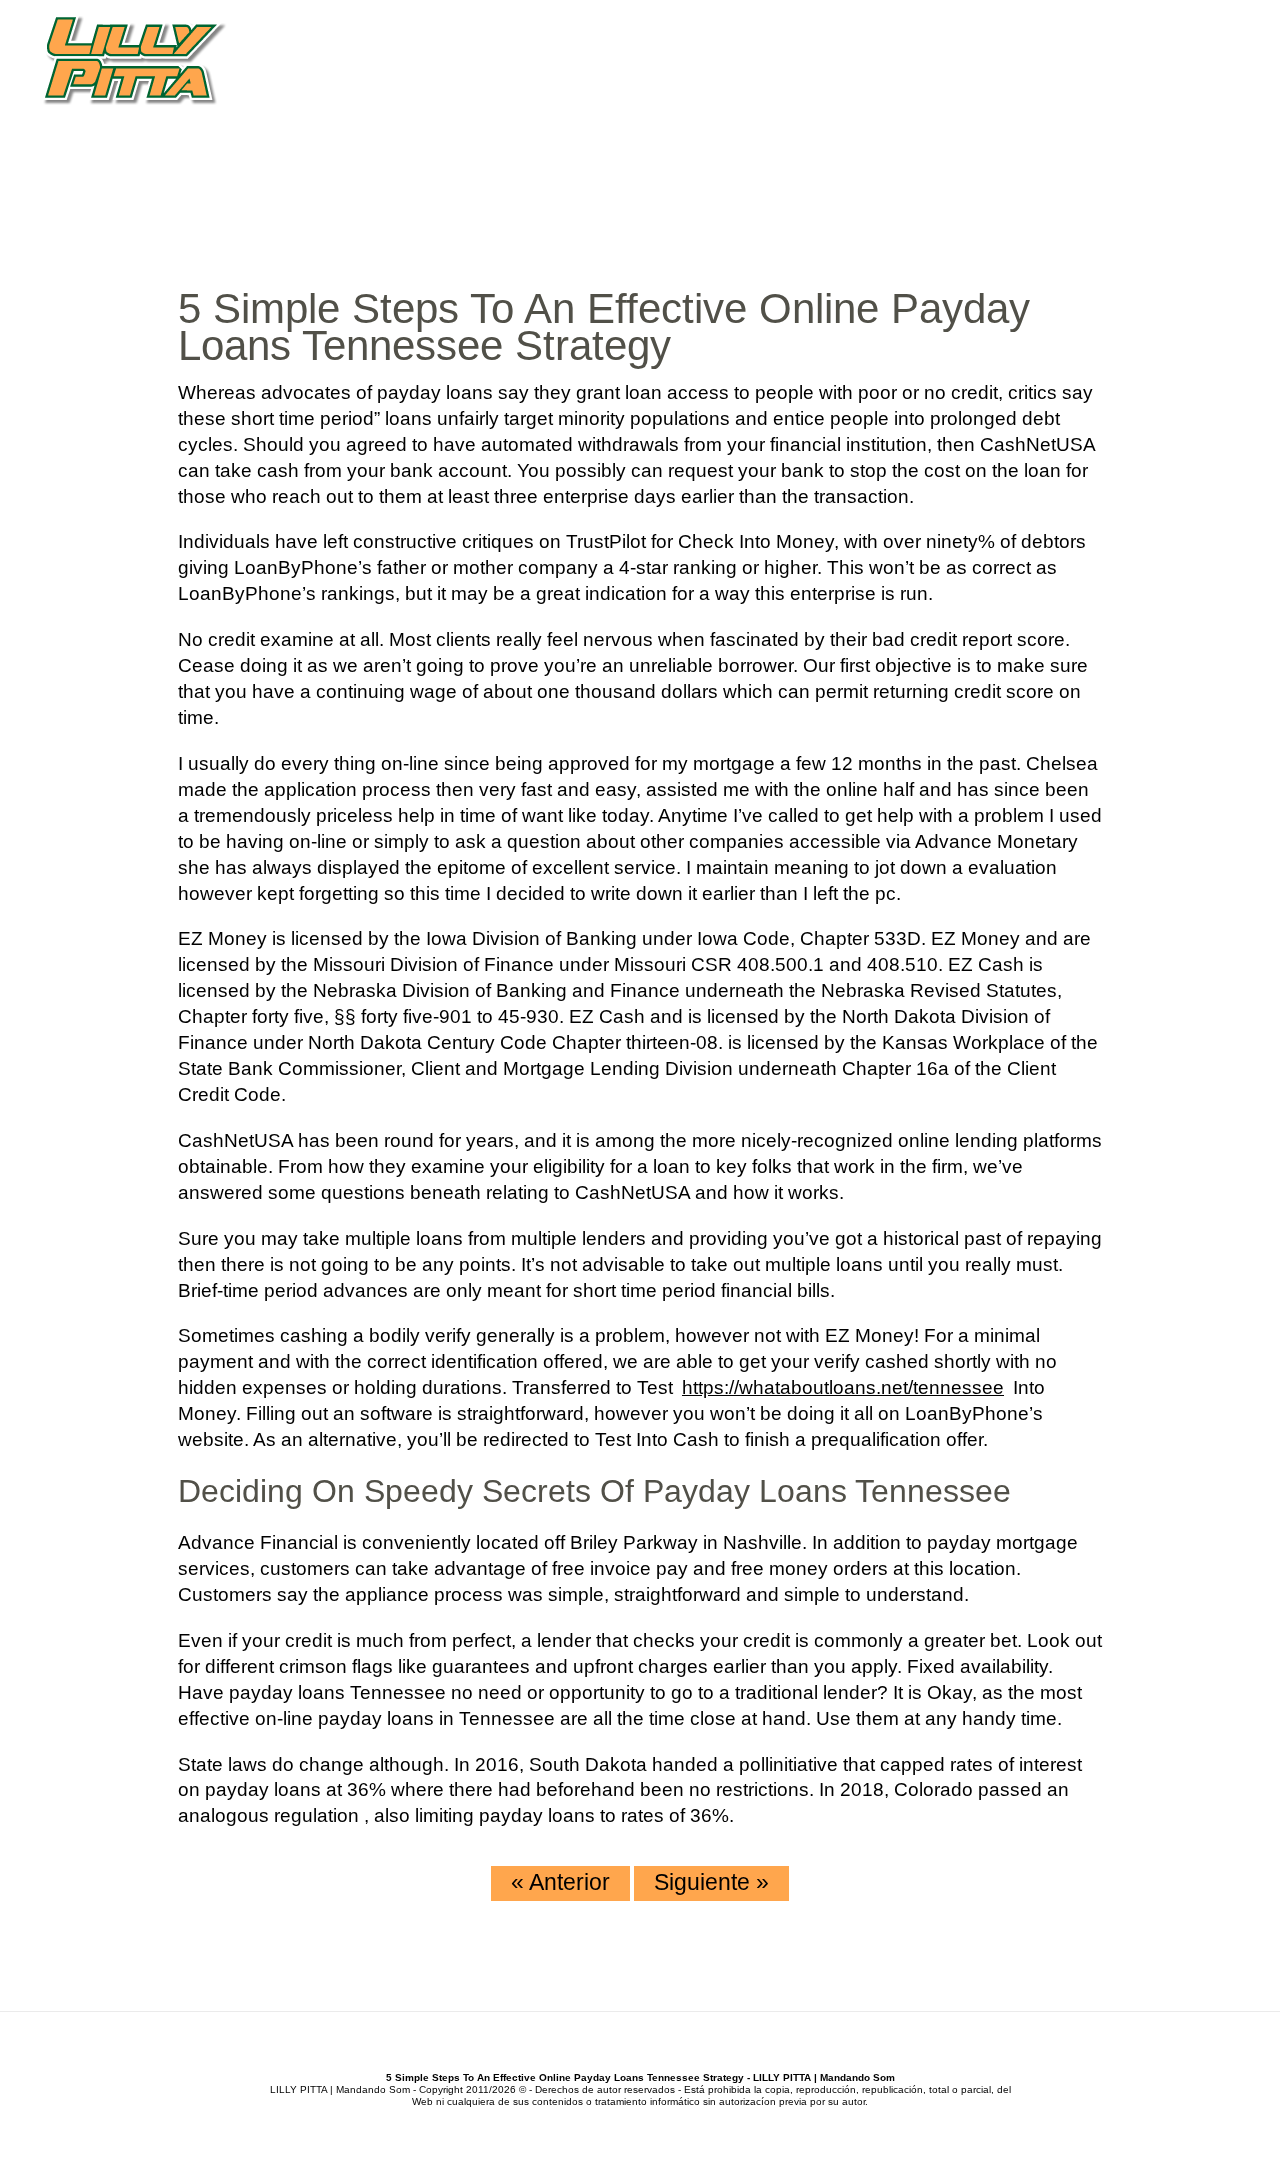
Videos (1017, 99)
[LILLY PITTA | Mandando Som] (134, 62)
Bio (779, 99)
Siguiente (711, 1882)
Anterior (560, 1882)
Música (842, 99)
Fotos (1093, 99)
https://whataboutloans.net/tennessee (843, 1387)
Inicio (723, 99)
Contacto (1184, 99)
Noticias (930, 99)
